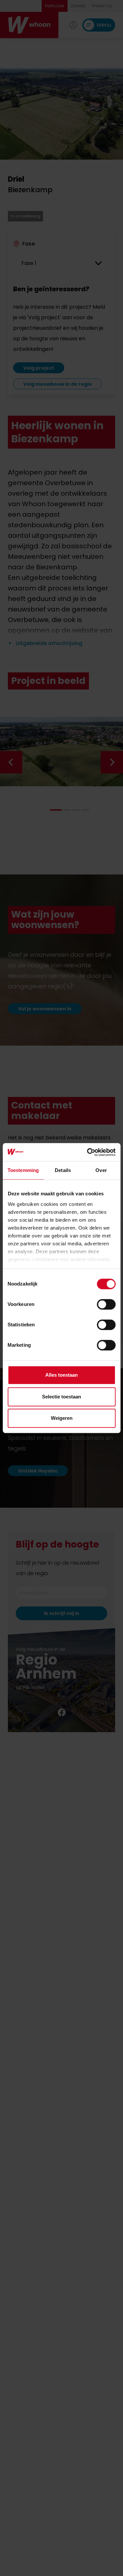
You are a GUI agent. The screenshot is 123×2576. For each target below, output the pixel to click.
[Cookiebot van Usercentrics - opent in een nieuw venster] (88, 1152)
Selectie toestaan (61, 1397)
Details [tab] (63, 1170)
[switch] (106, 1304)
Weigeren (62, 1418)
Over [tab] (101, 1170)
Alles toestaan (61, 1375)
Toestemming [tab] (23, 1170)
